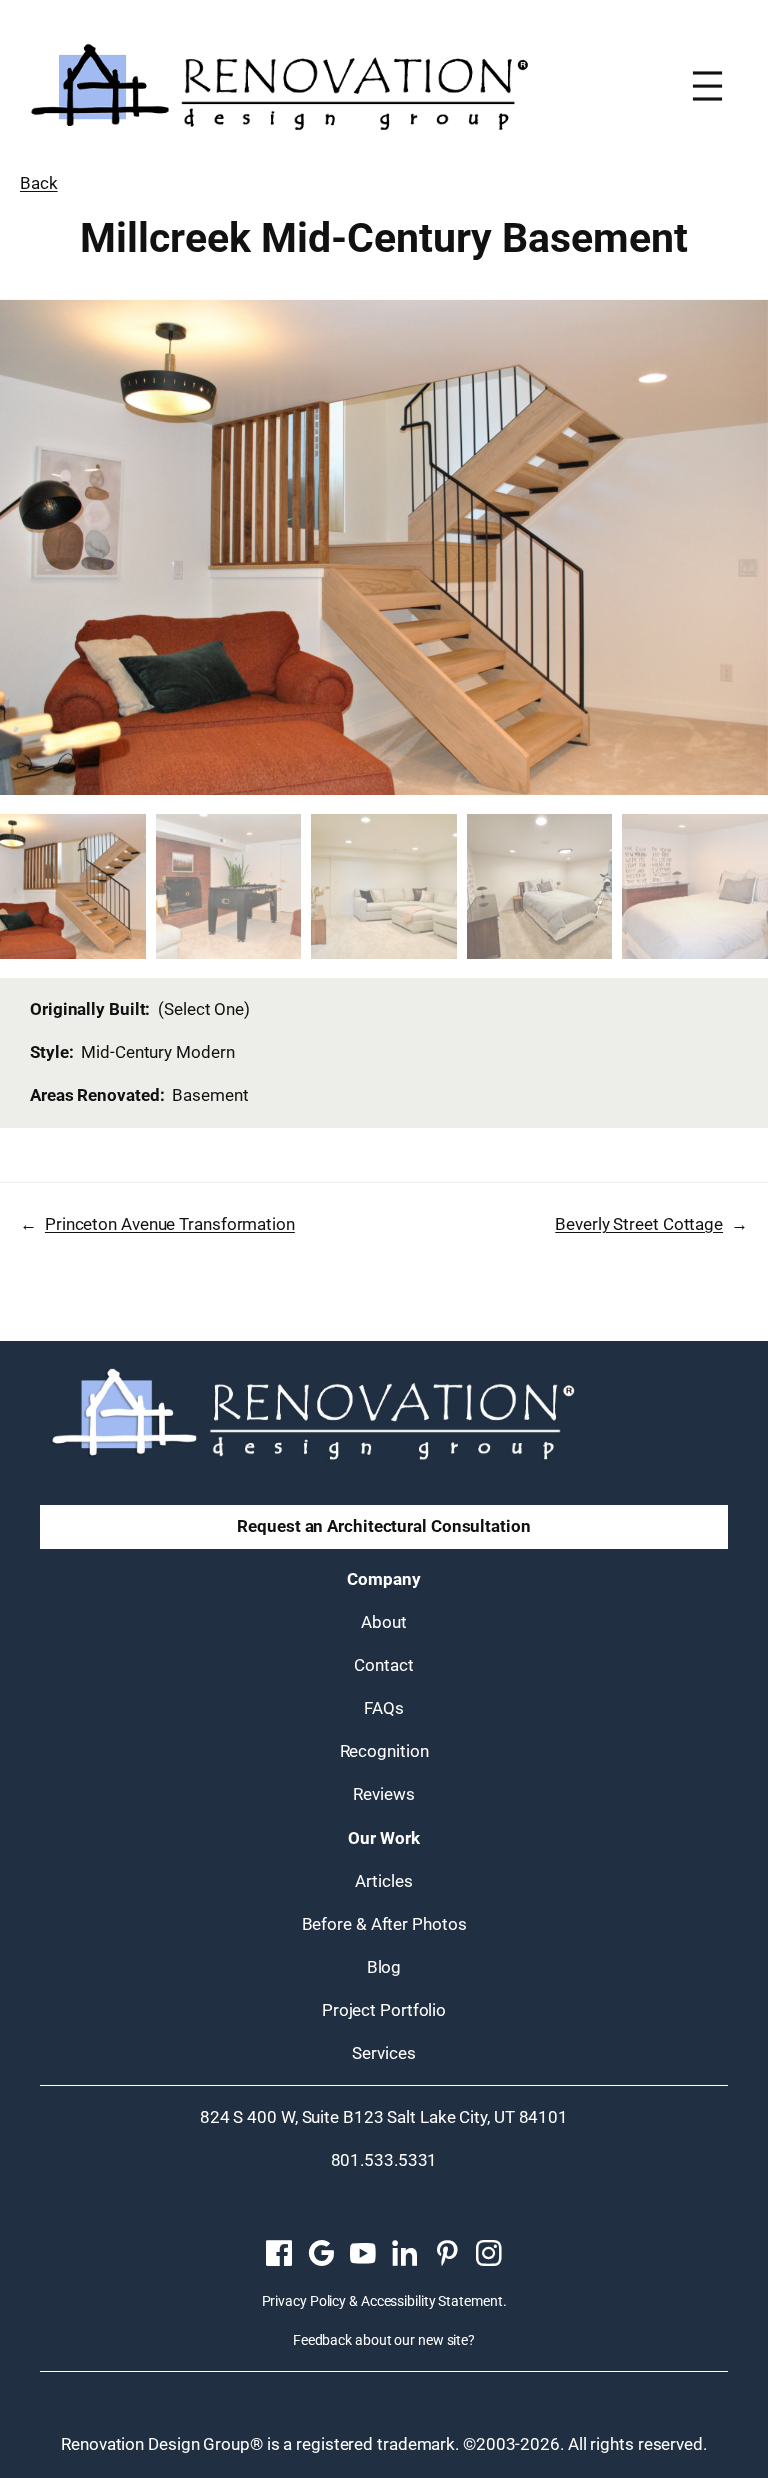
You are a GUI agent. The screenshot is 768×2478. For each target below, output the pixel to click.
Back (39, 183)
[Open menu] (707, 86)
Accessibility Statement (432, 2301)
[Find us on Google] (321, 2254)
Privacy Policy (304, 2301)
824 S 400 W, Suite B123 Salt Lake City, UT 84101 (384, 2117)
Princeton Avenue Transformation (170, 1224)
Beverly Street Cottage (639, 1224)
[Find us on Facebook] (279, 2254)
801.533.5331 (384, 2160)
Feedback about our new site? (384, 2340)
